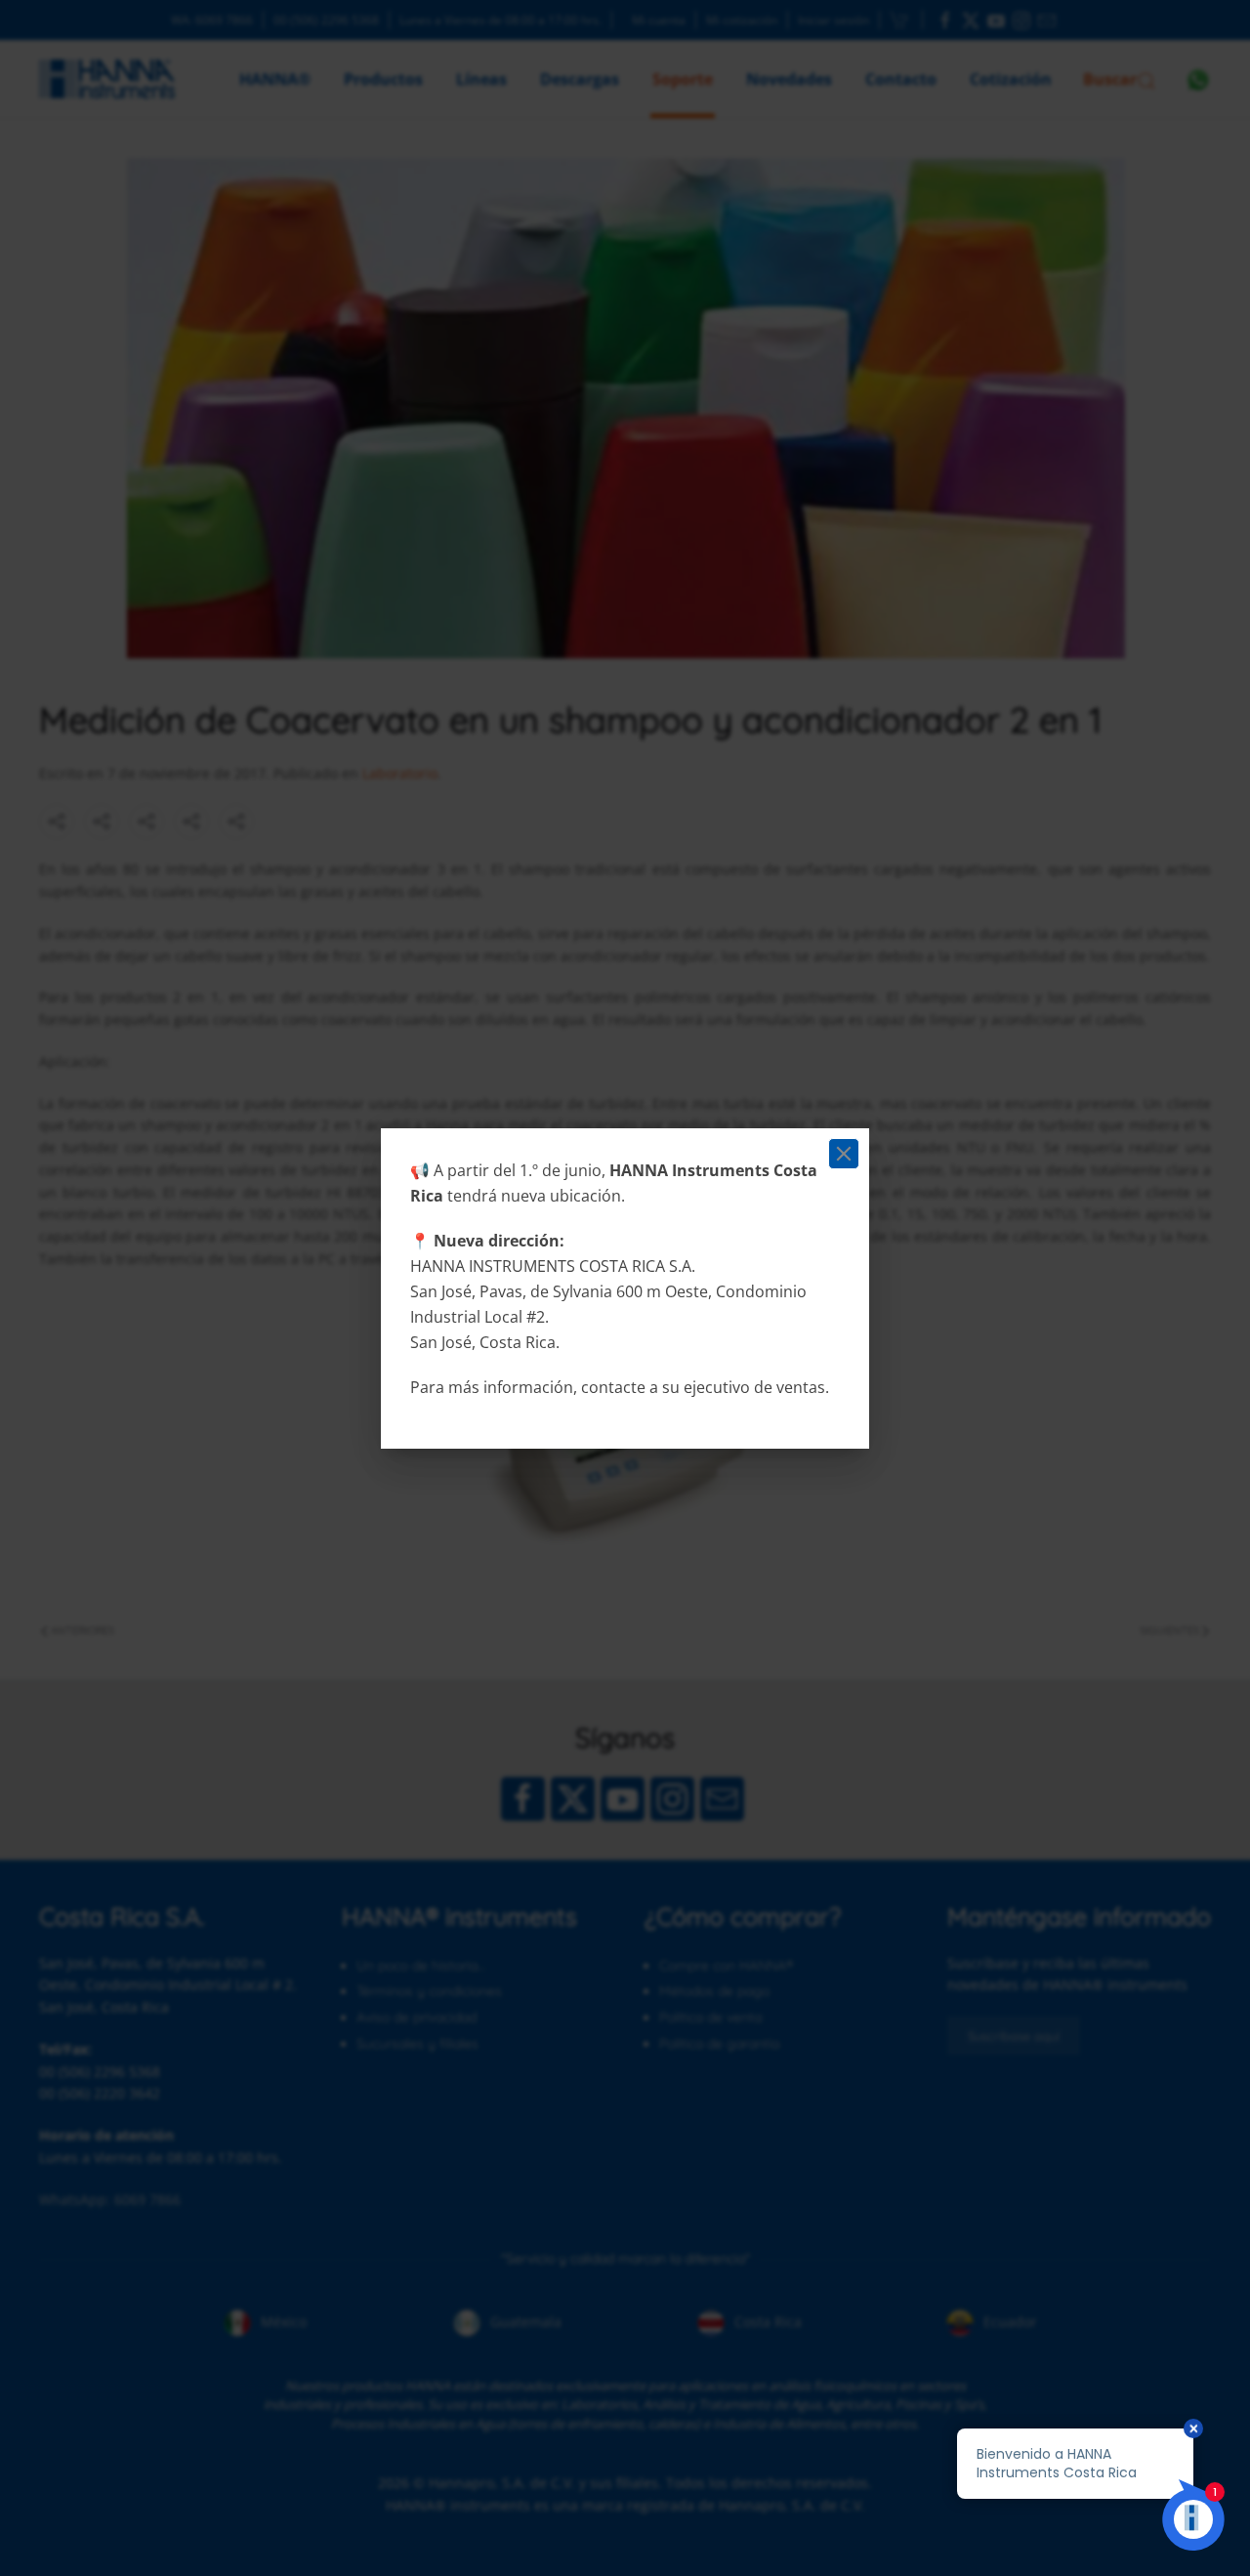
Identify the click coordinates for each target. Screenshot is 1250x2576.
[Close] (844, 1154)
